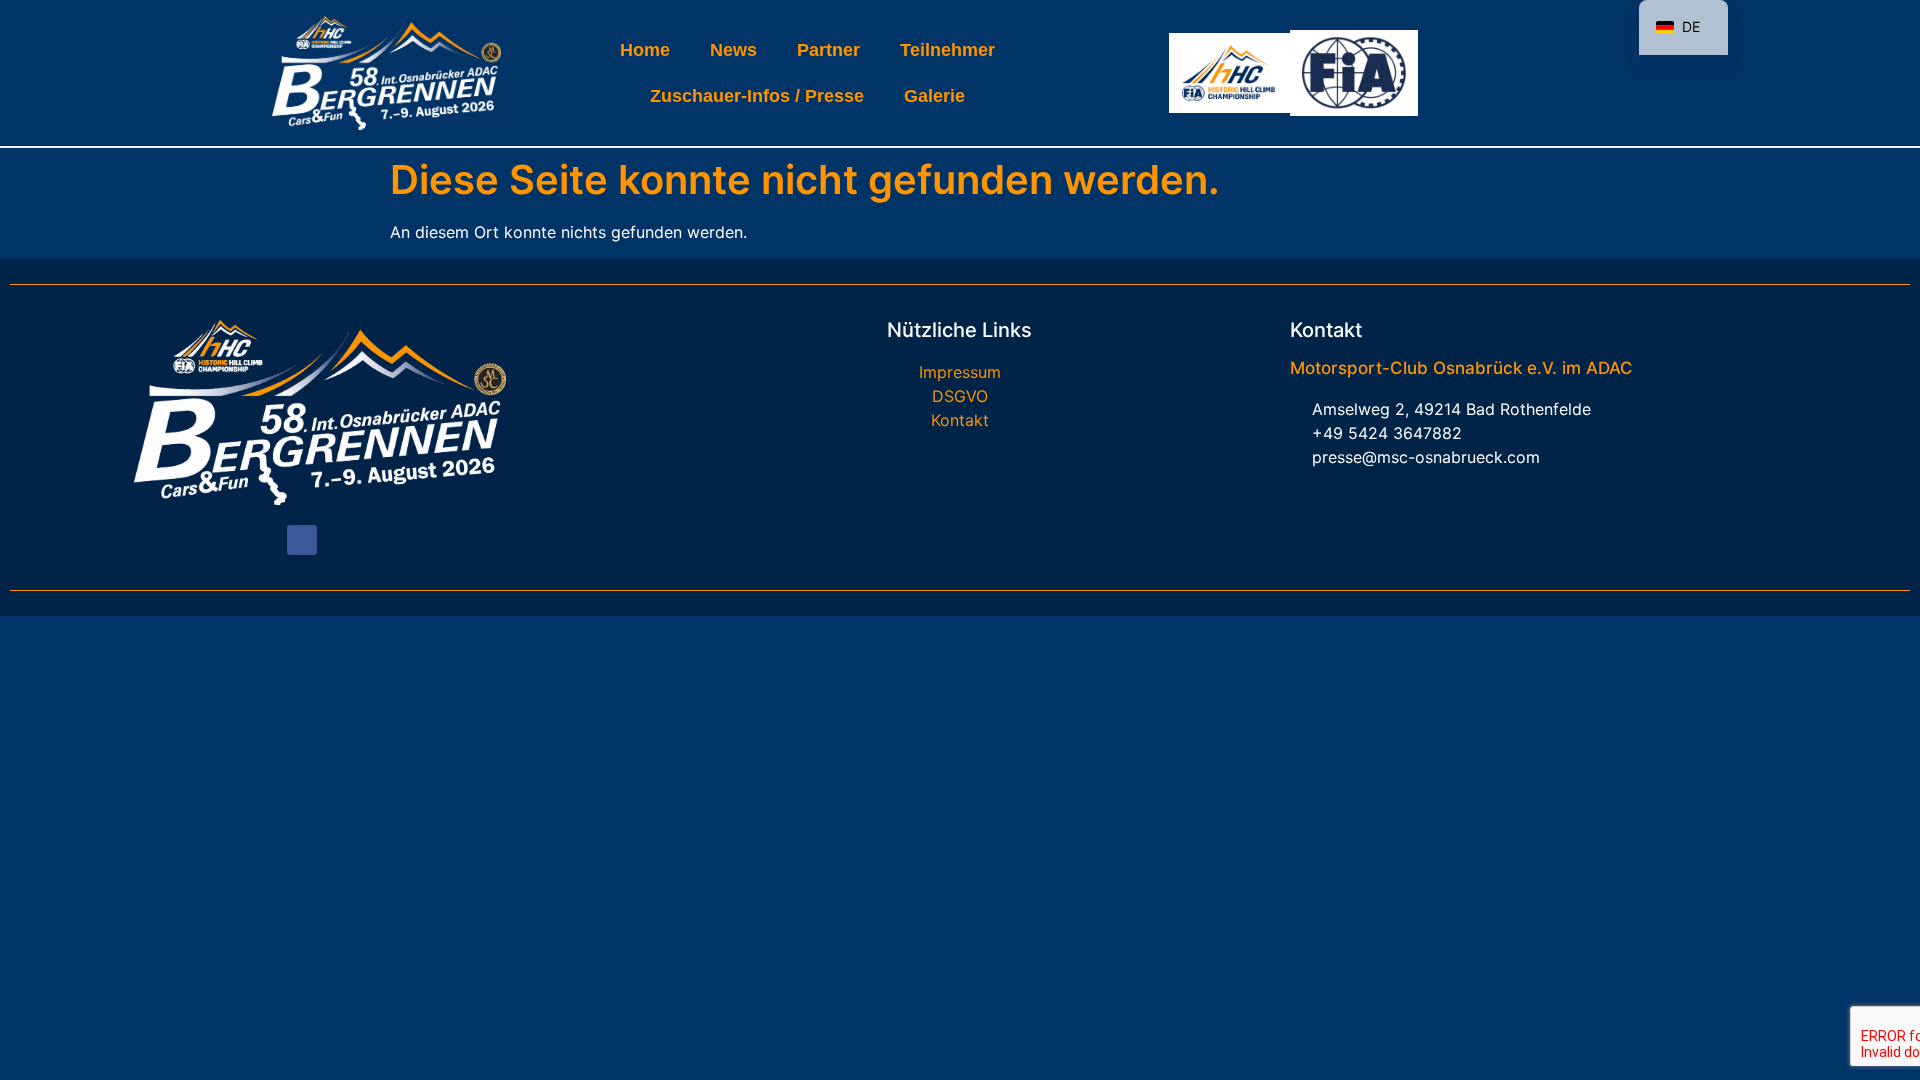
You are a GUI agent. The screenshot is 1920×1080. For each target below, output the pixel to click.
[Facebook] (302, 540)
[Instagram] (337, 540)
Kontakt (960, 420)
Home (645, 50)
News (733, 50)
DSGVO (960, 396)
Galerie (934, 96)
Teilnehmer (947, 50)
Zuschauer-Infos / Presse (757, 96)
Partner (828, 50)
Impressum (960, 372)
